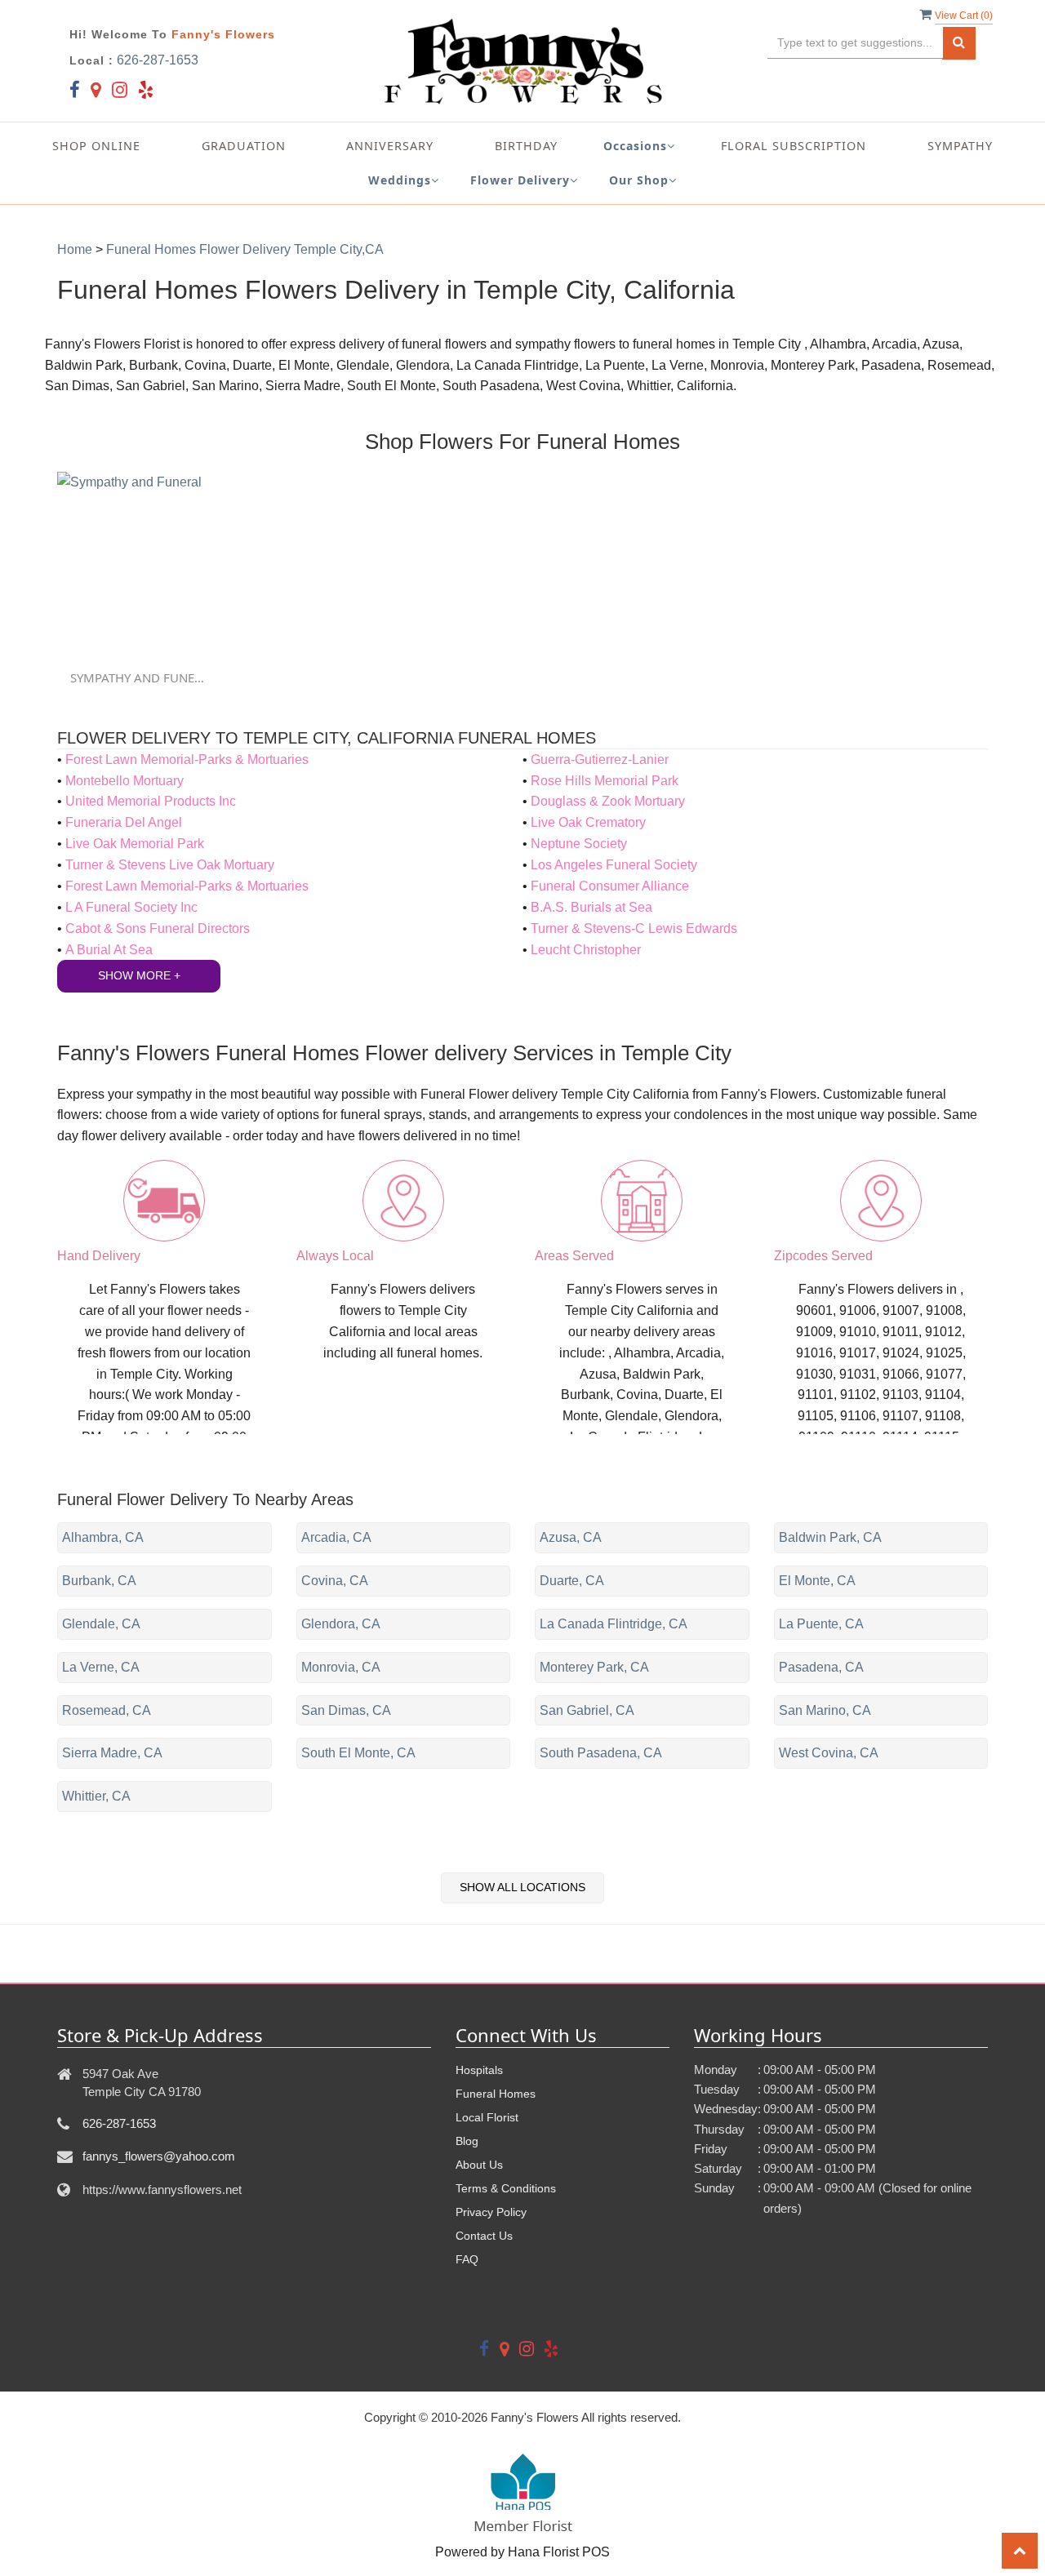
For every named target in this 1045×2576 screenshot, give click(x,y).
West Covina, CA (829, 1753)
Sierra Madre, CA (112, 1753)
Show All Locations (522, 1887)
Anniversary (390, 146)
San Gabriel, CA (587, 1710)
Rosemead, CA (107, 1710)
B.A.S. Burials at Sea (591, 907)
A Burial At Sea (109, 950)
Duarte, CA (572, 1581)
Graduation (244, 146)
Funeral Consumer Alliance (610, 886)
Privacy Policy (491, 2212)
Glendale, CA (101, 1624)
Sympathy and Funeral (140, 677)
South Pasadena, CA (601, 1753)
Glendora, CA (341, 1624)
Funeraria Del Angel (124, 822)
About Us (479, 2165)
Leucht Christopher (586, 950)
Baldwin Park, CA (830, 1537)
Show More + (139, 975)
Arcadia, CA (336, 1537)
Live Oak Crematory (588, 822)
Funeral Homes (496, 2094)
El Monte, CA (817, 1581)
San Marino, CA (825, 1710)
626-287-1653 (158, 60)
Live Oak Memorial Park (135, 844)
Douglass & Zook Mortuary (608, 801)
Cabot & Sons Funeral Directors (158, 928)
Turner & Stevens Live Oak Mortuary (170, 865)
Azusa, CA (571, 1537)
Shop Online (96, 146)
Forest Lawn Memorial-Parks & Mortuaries (187, 759)
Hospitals (479, 2070)
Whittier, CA (96, 1796)
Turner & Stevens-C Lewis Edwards (634, 928)
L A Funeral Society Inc (131, 907)
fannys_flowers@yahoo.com (159, 2156)
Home (75, 249)
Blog (467, 2141)
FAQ (467, 2259)
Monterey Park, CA (594, 1667)
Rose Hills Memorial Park (605, 781)
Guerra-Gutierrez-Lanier (600, 759)
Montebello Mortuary (125, 781)
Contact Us (484, 2236)
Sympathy (960, 146)
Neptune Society (579, 844)
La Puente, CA (821, 1624)
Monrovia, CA (341, 1667)
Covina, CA (335, 1581)
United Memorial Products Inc (151, 801)
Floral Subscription (794, 146)
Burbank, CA (99, 1581)
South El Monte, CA (358, 1753)
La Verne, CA (101, 1667)
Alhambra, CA (103, 1537)
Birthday (526, 146)
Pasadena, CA (821, 1667)
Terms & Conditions (506, 2188)
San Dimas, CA (346, 1710)
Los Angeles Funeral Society (614, 865)
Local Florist (487, 2117)
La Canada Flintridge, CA (614, 1624)
